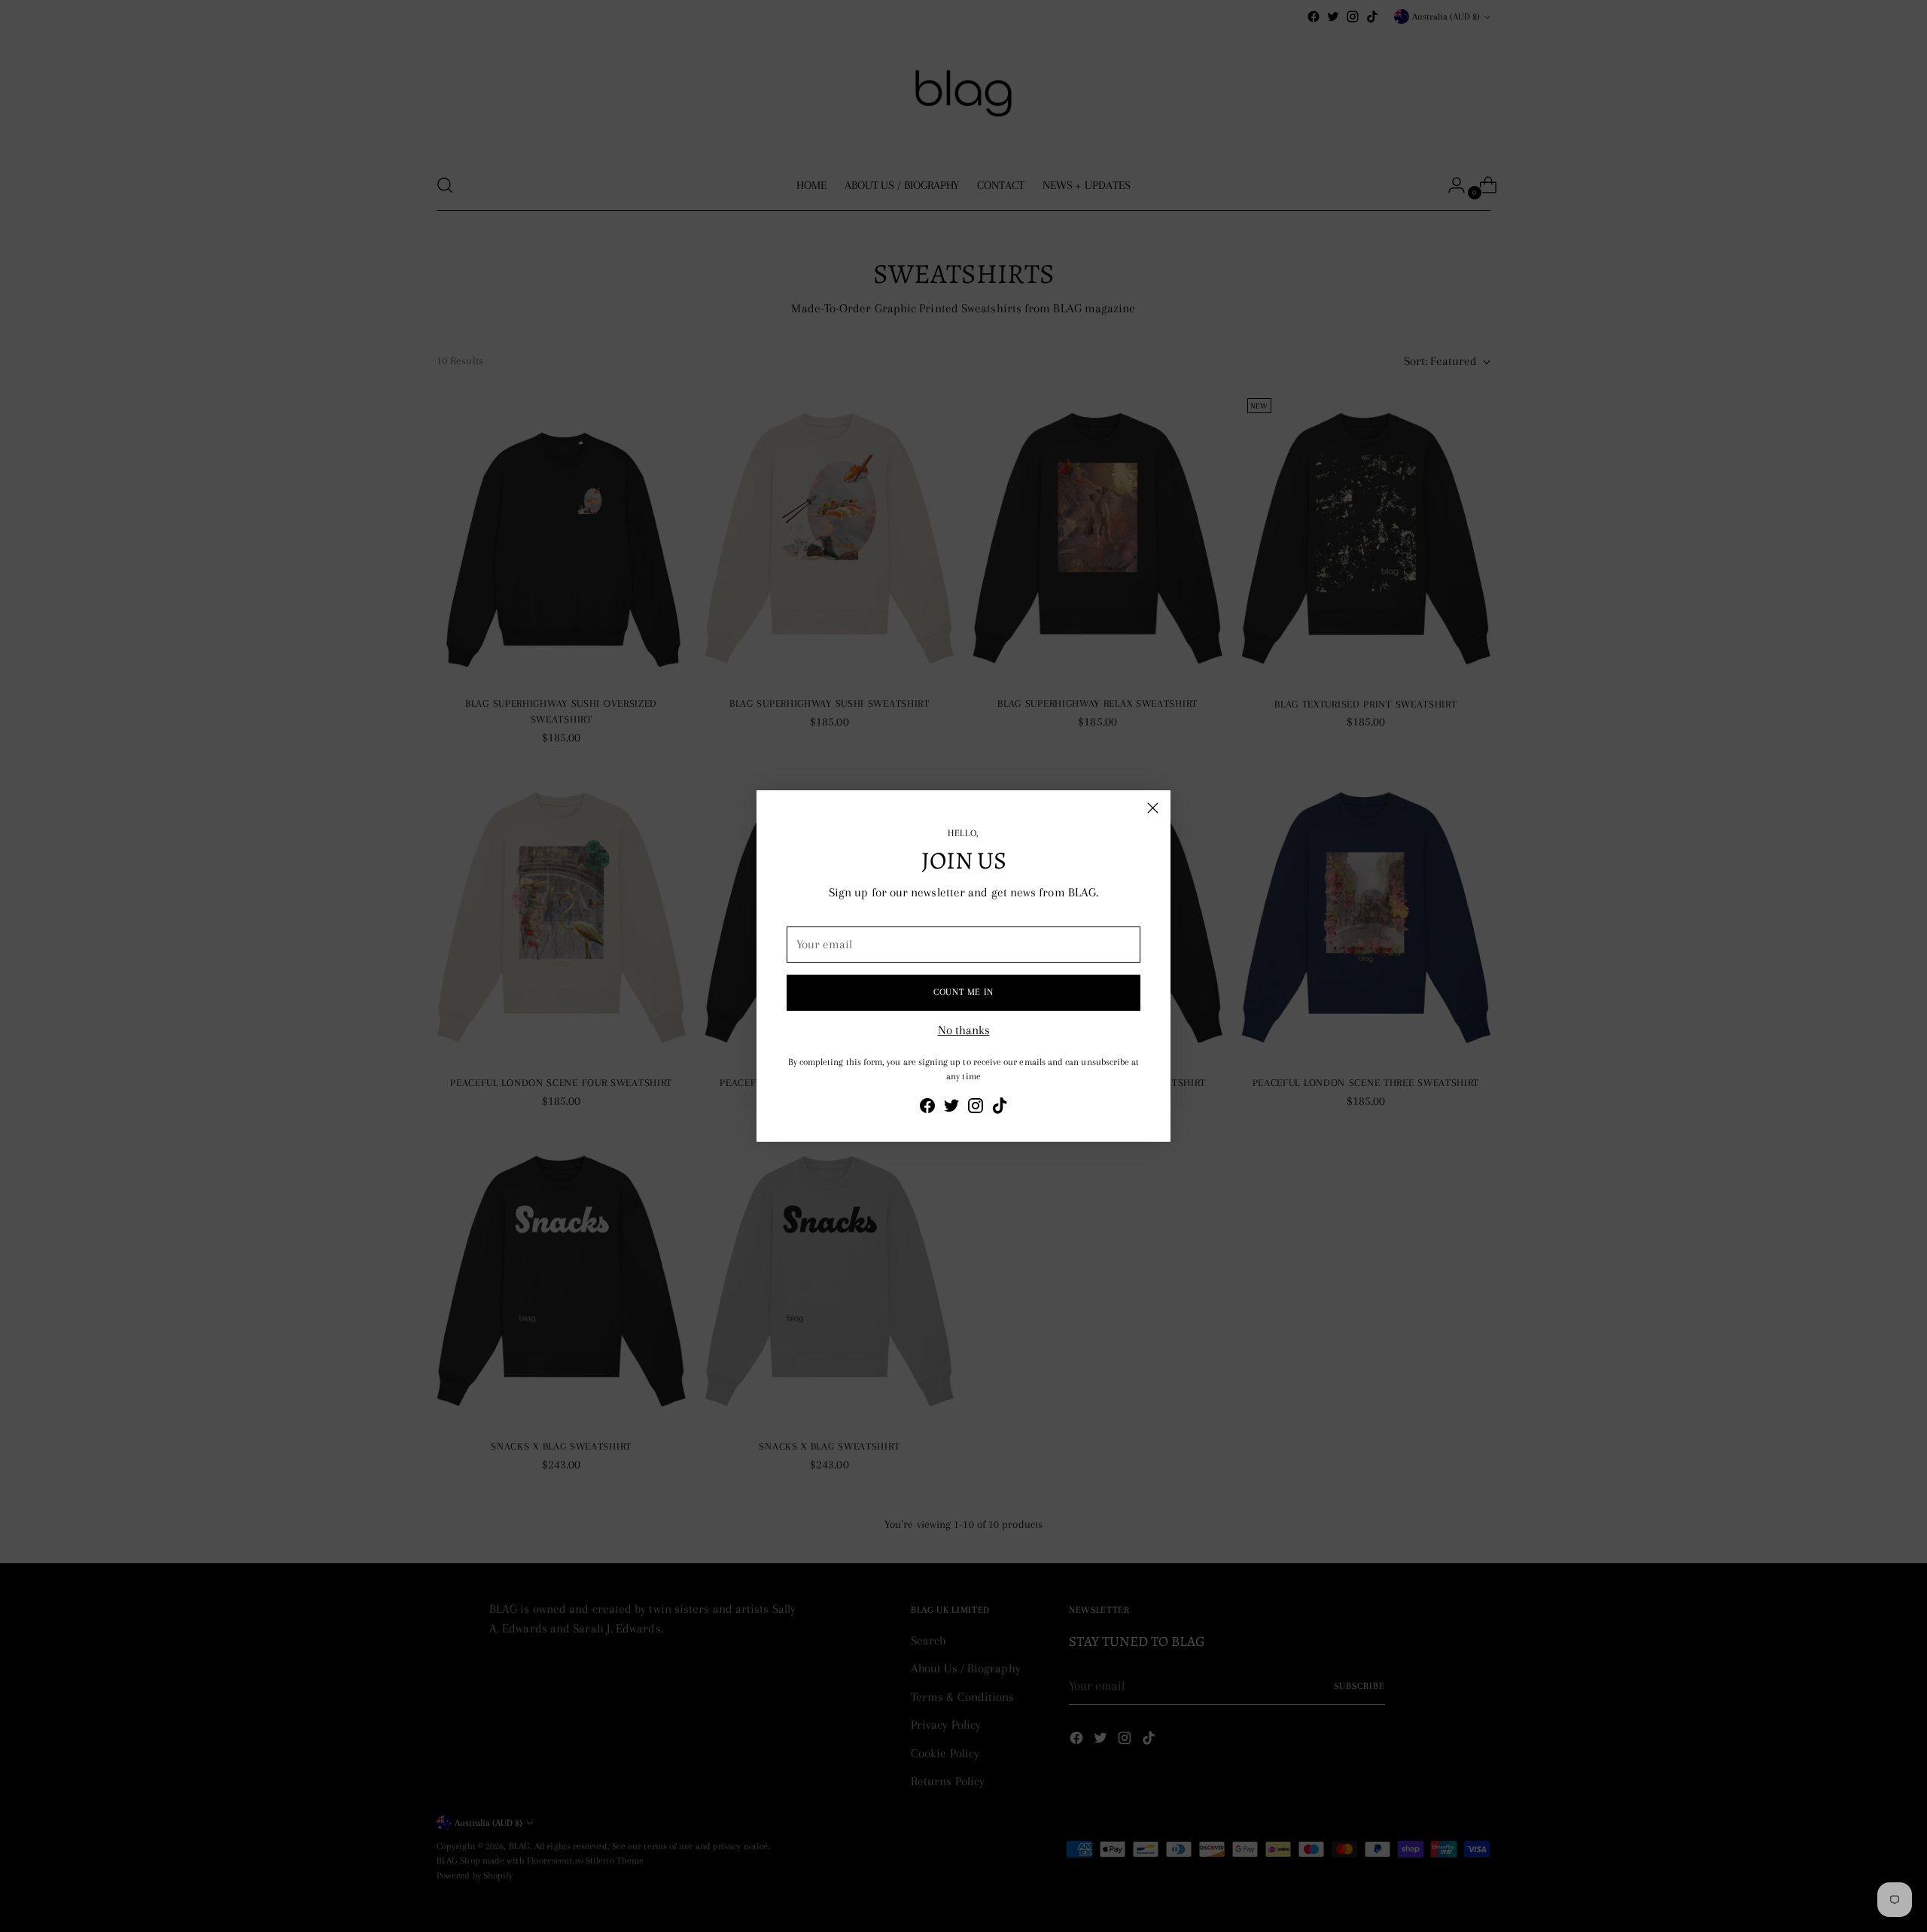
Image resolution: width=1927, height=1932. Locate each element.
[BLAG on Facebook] (927, 1109)
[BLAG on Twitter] (951, 1109)
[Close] (1153, 808)
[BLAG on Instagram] (976, 1109)
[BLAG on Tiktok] (1000, 1109)
